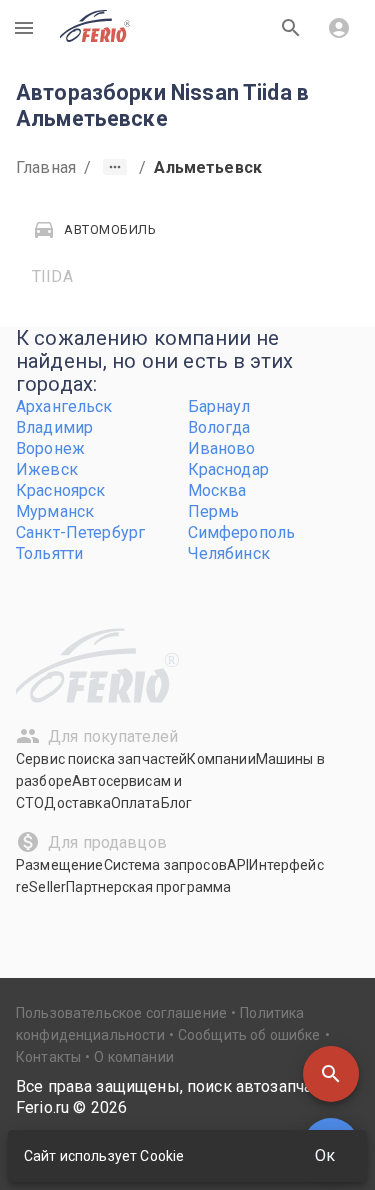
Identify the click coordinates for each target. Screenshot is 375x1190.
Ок (325, 1155)
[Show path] (115, 167)
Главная (46, 167)
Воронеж (50, 448)
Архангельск (64, 406)
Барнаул (219, 406)
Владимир (54, 427)
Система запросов (165, 865)
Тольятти (49, 553)
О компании (134, 1057)
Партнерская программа (148, 887)
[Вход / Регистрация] (339, 28)
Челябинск (229, 553)
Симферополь (242, 532)
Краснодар (228, 469)
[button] (331, 1074)
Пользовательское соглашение (121, 1013)
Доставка (77, 803)
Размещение (60, 865)
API (238, 865)
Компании (221, 759)
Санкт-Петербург (80, 532)
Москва (217, 490)
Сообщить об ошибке (249, 1035)
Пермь (214, 511)
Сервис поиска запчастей (101, 759)
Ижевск (47, 469)
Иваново (222, 448)
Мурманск (55, 511)
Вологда (219, 427)
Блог (177, 803)
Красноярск (61, 490)
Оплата (136, 803)
